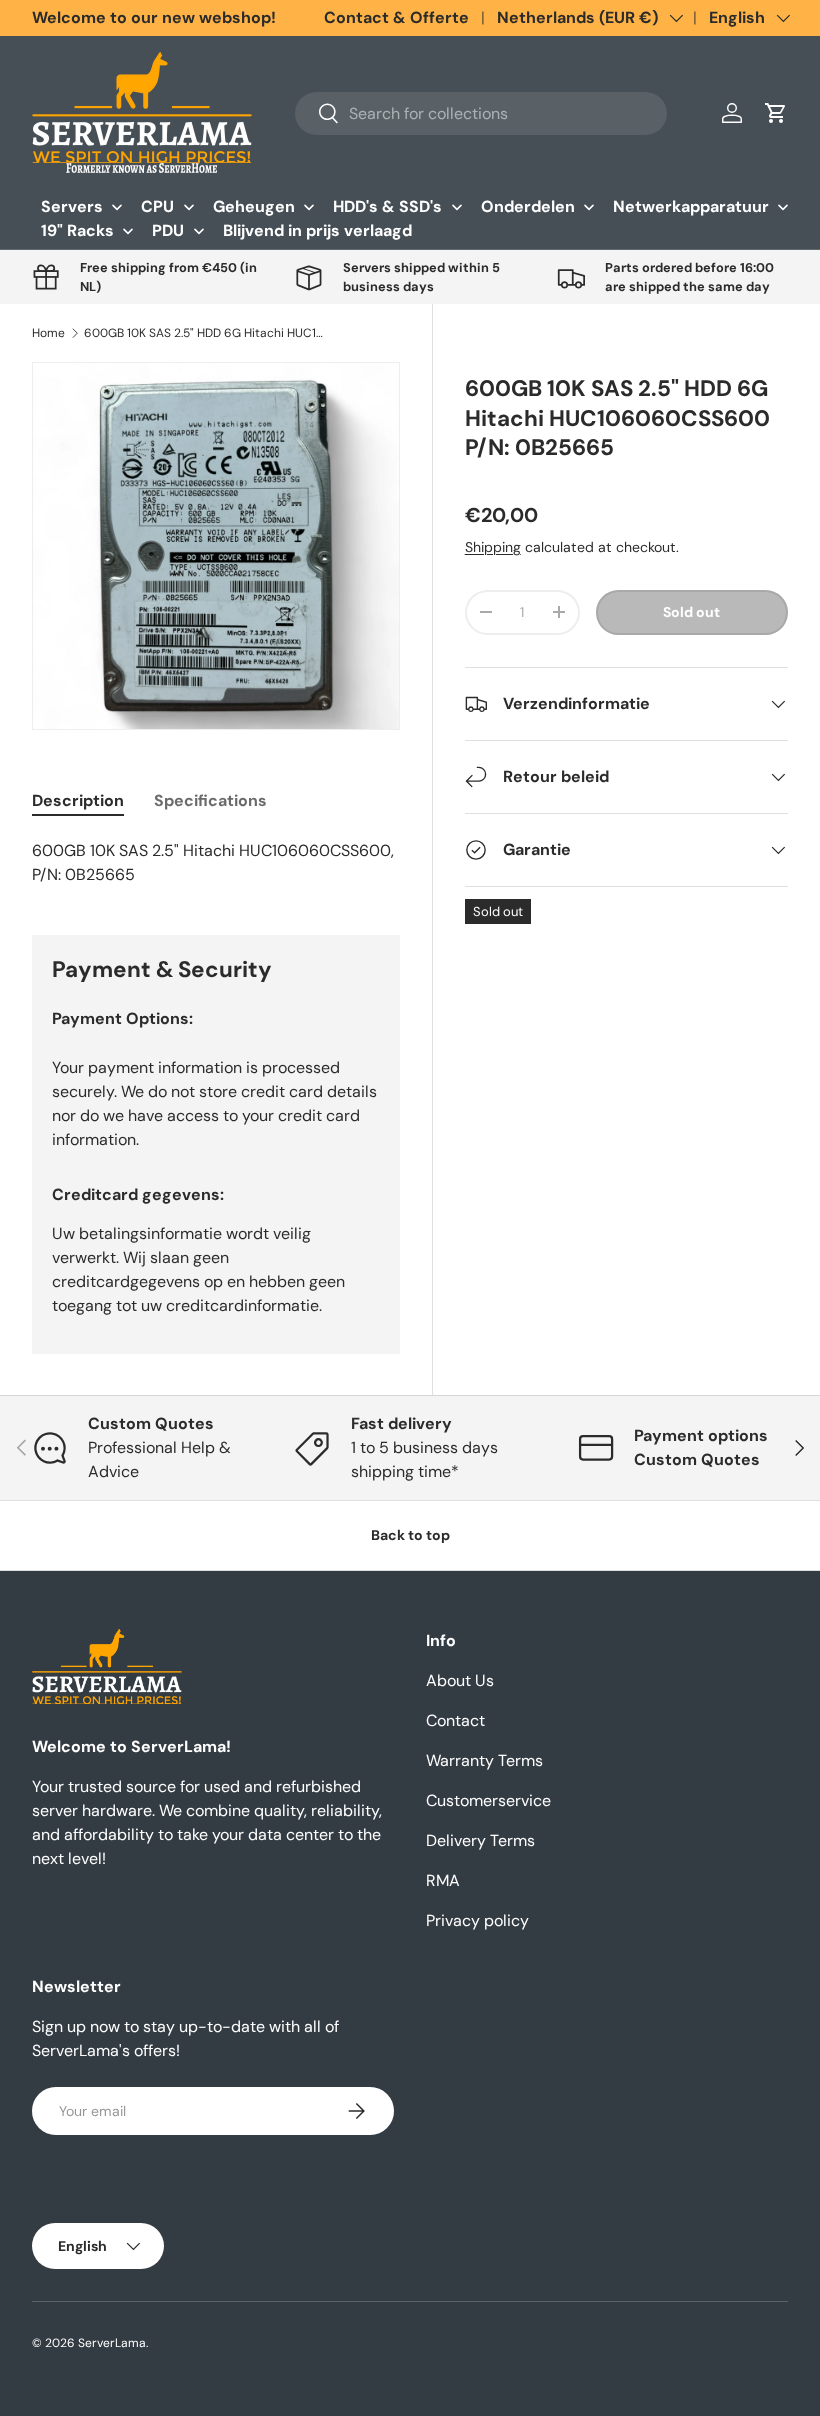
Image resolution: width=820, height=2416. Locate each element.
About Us (460, 1680)
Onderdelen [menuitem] (528, 206)
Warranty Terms (484, 1760)
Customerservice (488, 1800)
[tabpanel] (216, 863)
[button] (776, 113)
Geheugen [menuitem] (254, 206)
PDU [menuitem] (168, 230)
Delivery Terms (480, 1840)
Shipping (493, 547)
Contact (455, 1720)
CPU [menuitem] (157, 206)
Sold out (691, 612)
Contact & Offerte (396, 17)
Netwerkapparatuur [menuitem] (691, 206)
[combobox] (481, 113)
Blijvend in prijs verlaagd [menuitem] (317, 230)
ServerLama (112, 2343)
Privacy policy (477, 1920)
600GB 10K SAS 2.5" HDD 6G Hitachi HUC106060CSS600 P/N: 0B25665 (204, 333)
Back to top (410, 1535)
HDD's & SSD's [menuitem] (387, 206)
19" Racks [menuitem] (77, 230)
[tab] (78, 800)
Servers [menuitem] (72, 206)
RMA (443, 1880)
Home (48, 333)
